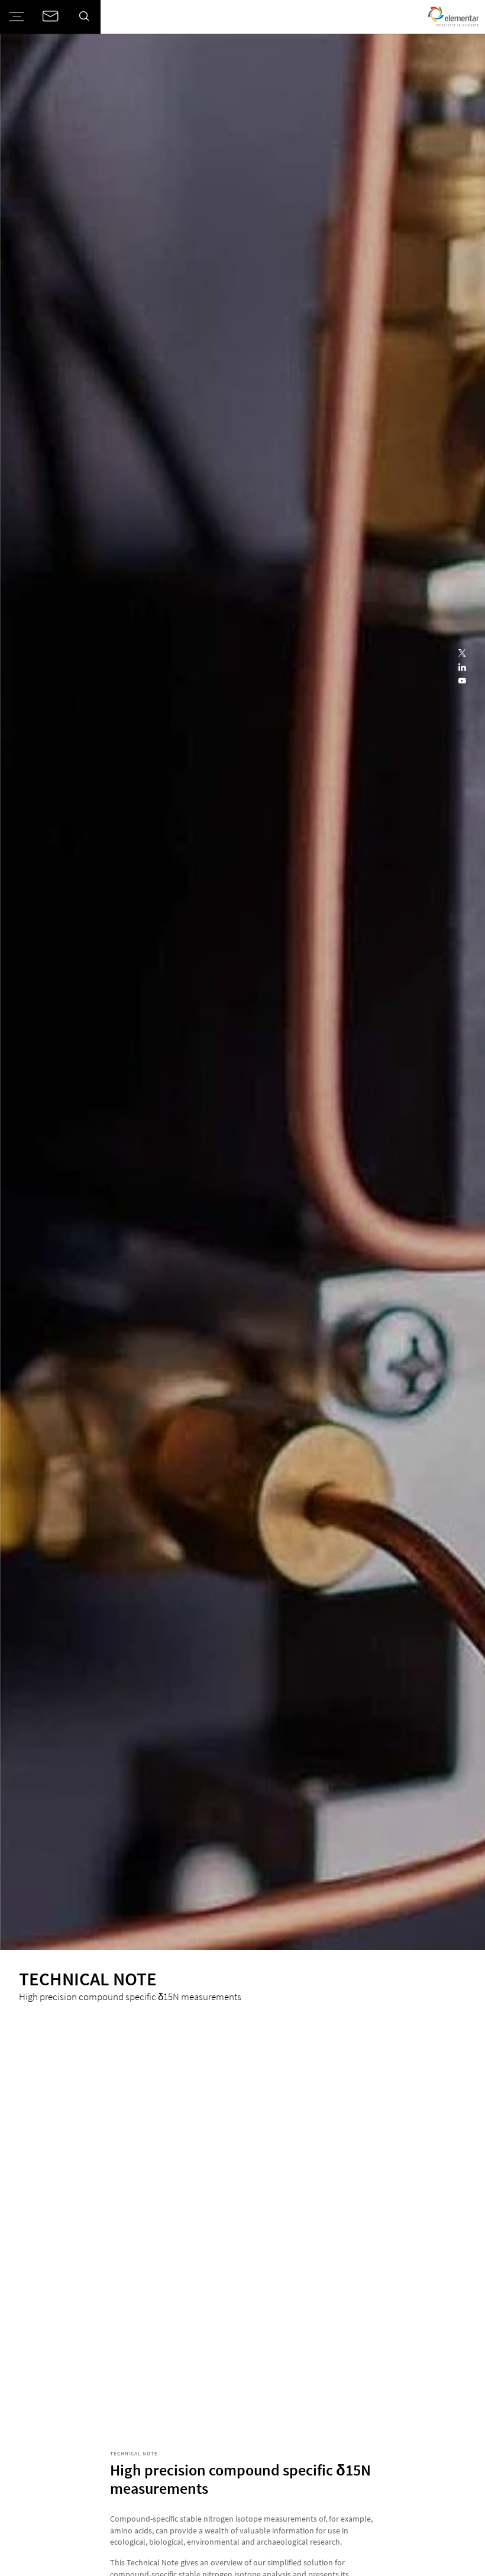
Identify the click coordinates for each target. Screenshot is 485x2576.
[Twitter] (462, 654)
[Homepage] (453, 17)
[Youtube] (462, 681)
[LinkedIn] (462, 668)
